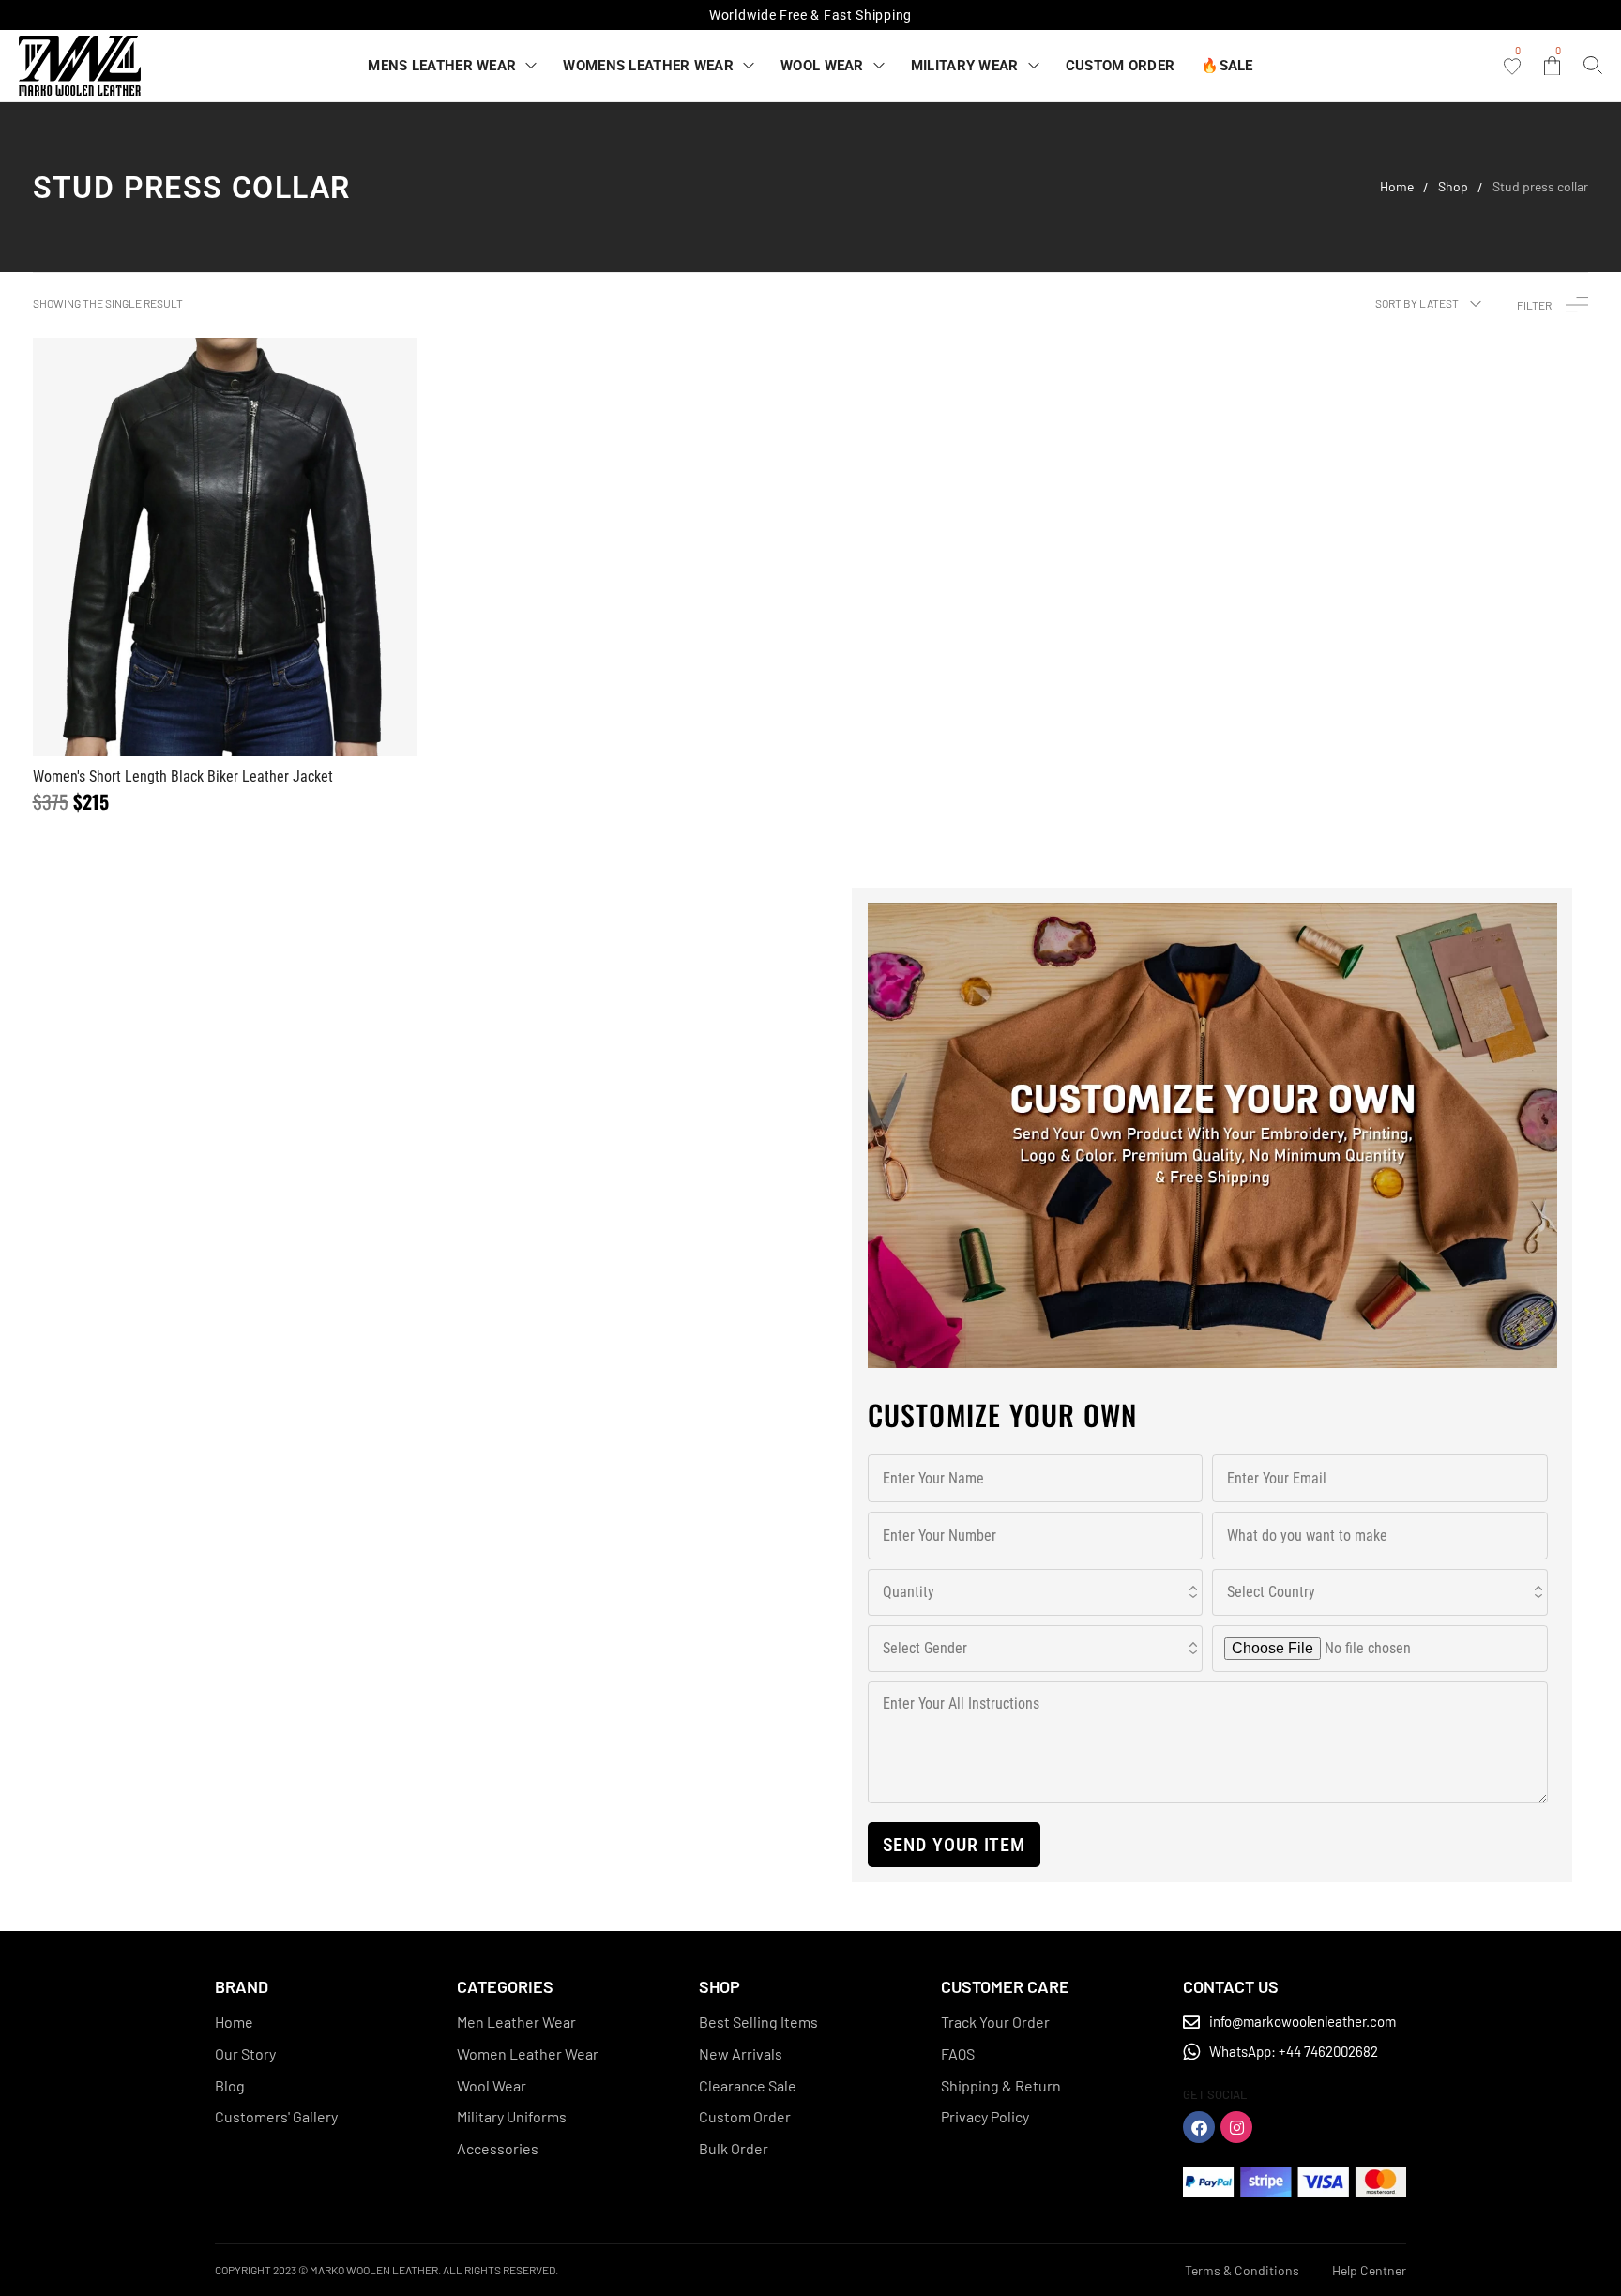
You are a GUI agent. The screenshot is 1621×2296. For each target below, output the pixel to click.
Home (1397, 187)
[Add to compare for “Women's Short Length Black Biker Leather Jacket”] (225, 547)
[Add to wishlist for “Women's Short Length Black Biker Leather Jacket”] (180, 547)
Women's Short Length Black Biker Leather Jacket (183, 776)
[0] (1512, 67)
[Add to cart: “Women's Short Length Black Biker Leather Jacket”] (270, 547)
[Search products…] (1593, 65)
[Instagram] (1236, 2127)
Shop (1453, 187)
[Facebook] (1199, 2127)
